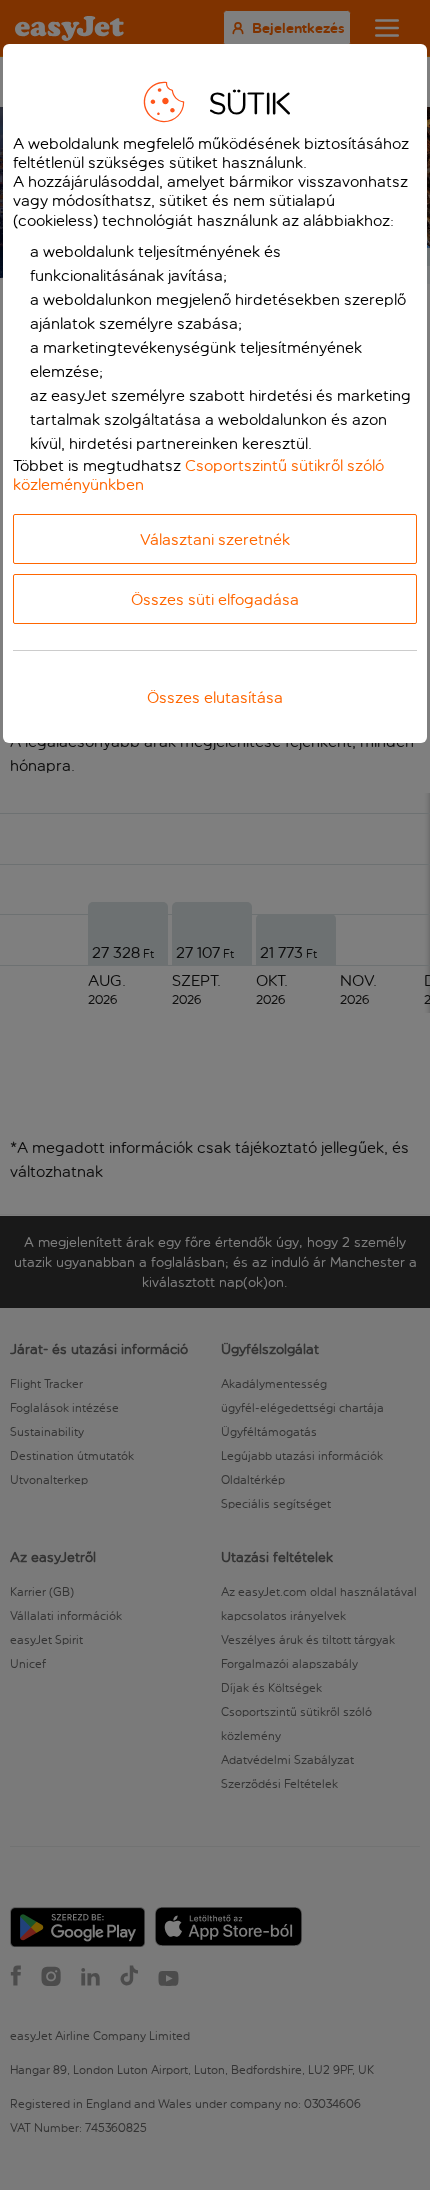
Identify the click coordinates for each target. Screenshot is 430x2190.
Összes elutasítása (215, 697)
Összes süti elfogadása (215, 599)
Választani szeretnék (215, 539)
